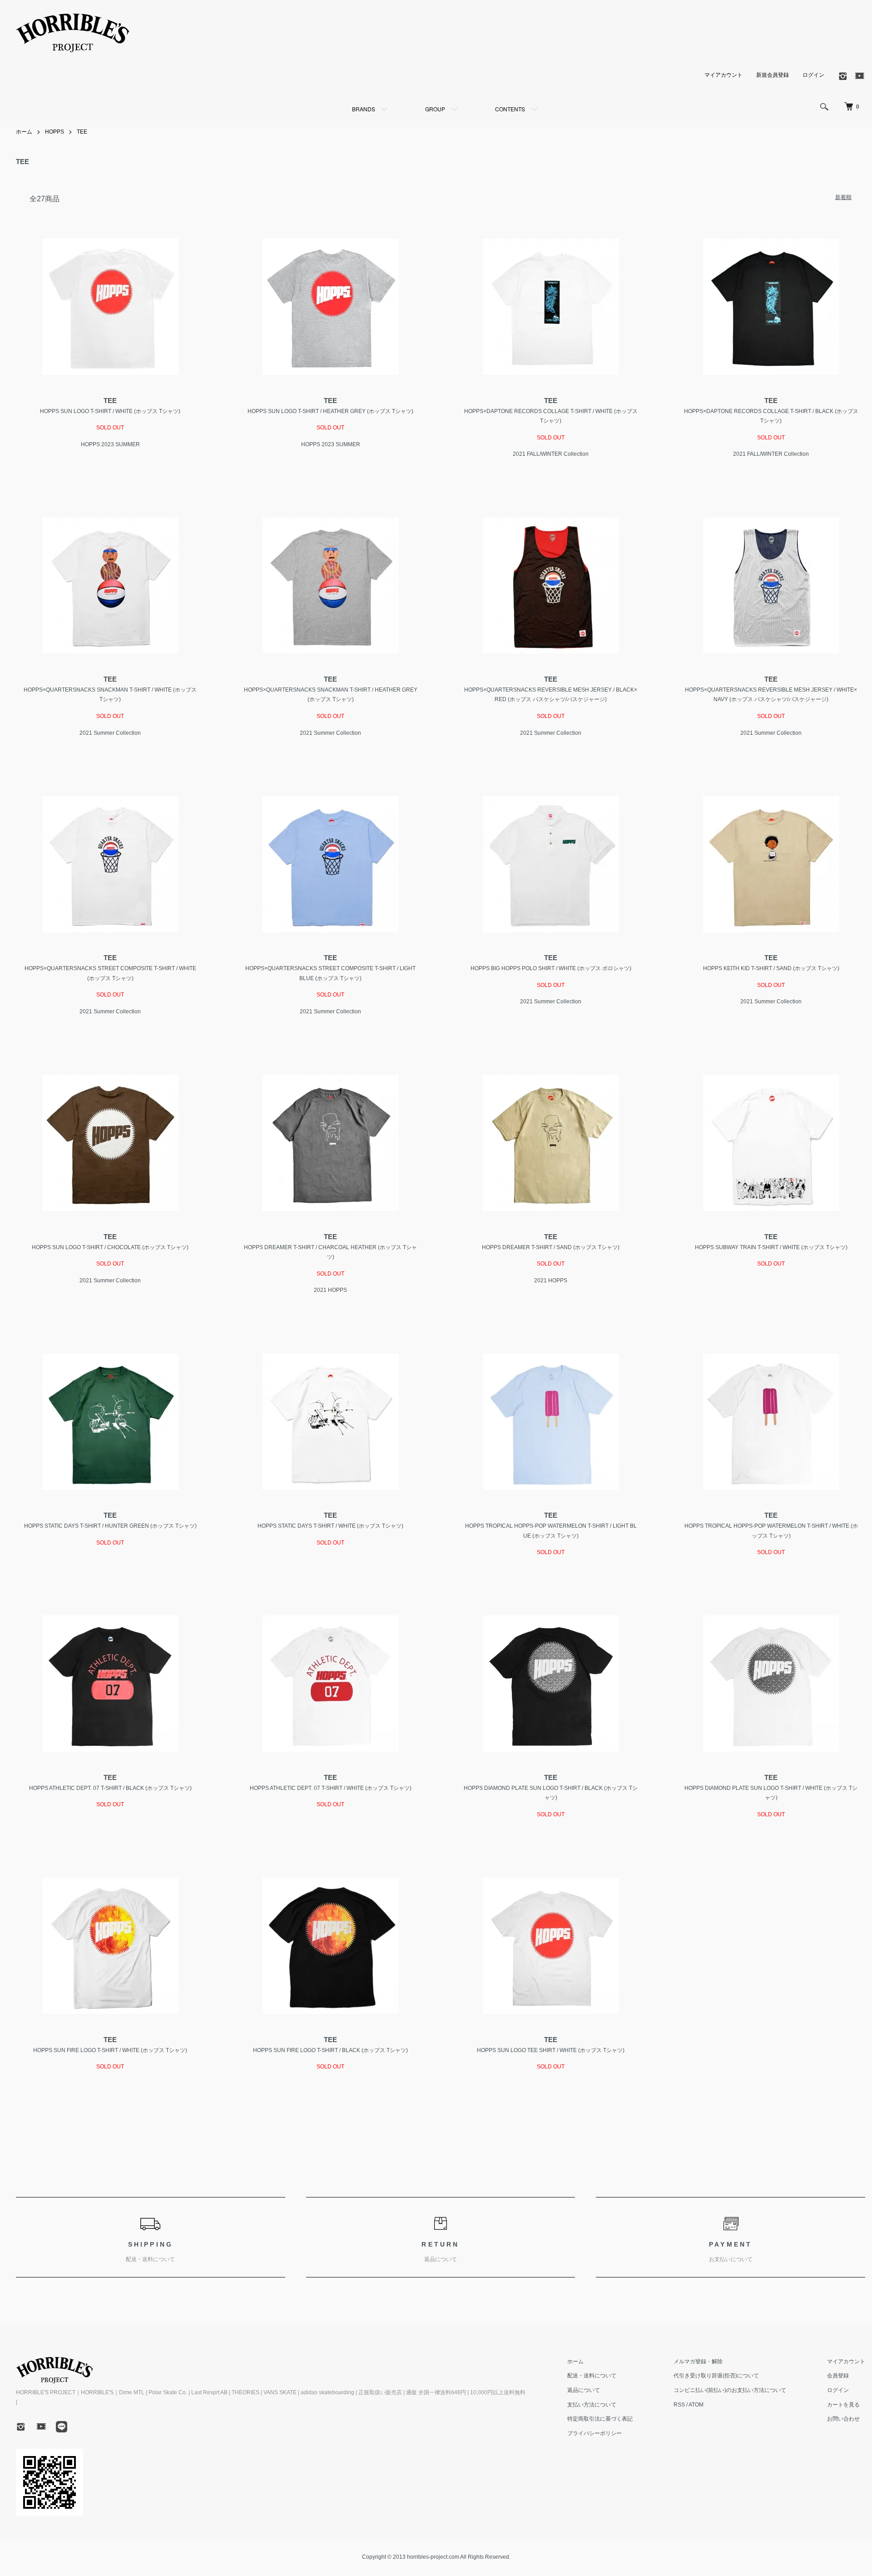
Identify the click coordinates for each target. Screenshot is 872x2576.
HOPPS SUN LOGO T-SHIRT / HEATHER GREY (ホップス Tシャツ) (330, 411)
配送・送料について (592, 2376)
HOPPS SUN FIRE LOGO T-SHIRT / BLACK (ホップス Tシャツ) (330, 2050)
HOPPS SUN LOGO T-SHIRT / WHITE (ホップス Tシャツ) (110, 411)
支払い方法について (592, 2405)
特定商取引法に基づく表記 (600, 2419)
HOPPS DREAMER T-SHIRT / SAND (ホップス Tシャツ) (551, 1247)
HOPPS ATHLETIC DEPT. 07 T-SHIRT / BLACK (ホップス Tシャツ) (110, 1788)
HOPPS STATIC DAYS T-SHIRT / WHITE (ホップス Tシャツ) (330, 1526)
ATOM (696, 2405)
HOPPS (54, 132)
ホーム (24, 132)
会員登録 (838, 2376)
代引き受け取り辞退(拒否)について (716, 2376)
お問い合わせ (843, 2419)
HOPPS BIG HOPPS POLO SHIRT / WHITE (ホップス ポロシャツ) (551, 968)
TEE (82, 132)
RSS (679, 2405)
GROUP (435, 109)
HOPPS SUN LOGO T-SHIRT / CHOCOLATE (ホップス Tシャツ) (110, 1247)
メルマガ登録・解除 (698, 2362)
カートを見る (843, 2405)
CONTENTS (510, 109)
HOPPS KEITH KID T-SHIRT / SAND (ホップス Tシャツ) (771, 968)
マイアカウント (723, 75)
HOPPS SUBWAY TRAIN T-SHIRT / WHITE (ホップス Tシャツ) (771, 1247)
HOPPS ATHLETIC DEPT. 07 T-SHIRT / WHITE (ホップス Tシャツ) (331, 1788)
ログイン (813, 75)
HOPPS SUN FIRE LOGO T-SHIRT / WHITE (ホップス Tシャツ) (110, 2050)
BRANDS (364, 109)
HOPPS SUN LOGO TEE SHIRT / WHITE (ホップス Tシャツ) (551, 2050)
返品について (584, 2390)
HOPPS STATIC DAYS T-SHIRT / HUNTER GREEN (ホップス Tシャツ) (110, 1526)
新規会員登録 (773, 75)
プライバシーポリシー (595, 2433)
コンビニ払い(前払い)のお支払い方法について (730, 2390)
